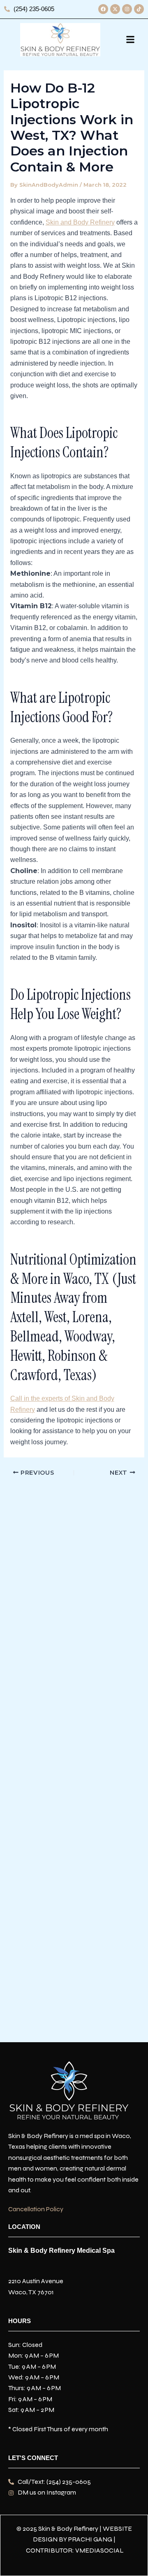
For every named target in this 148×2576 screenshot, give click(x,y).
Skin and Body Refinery (80, 222)
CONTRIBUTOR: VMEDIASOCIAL (75, 2550)
